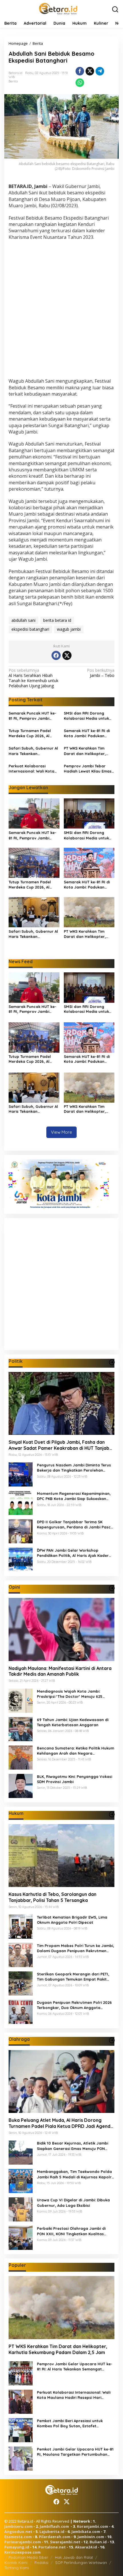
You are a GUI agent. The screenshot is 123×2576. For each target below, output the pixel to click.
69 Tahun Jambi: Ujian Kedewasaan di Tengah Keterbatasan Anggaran (73, 1722)
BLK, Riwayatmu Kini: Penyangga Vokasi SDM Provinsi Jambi (75, 1779)
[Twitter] (67, 655)
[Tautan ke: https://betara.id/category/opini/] (112, 1588)
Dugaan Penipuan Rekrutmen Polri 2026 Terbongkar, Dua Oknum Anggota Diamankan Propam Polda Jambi (74, 2005)
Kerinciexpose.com (22, 2552)
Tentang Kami (17, 2568)
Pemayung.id (17, 2547)
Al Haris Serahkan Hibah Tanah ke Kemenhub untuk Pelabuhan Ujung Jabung (33, 678)
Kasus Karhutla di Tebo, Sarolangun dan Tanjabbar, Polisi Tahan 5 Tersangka (52, 1897)
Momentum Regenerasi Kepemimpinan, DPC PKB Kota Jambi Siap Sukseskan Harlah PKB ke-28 (74, 1496)
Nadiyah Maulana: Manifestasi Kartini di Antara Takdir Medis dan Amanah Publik (60, 1671)
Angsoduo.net (18, 2532)
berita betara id (57, 620)
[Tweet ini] (90, 71)
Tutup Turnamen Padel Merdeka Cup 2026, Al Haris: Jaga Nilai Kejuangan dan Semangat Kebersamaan (33, 733)
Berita (13, 81)
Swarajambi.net (65, 2542)
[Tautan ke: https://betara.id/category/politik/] (112, 1362)
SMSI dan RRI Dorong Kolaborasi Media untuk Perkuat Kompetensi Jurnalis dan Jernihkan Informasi (86, 716)
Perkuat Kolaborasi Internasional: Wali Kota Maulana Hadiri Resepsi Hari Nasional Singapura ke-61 (32, 769)
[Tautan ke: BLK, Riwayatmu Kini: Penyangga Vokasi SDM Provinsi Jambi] (21, 1785)
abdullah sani (23, 620)
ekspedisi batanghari (30, 629)
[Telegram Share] (100, 71)
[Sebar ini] (80, 71)
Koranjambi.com (93, 2526)
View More (61, 1132)
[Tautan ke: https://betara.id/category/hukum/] (112, 1814)
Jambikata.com (86, 2532)
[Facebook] (56, 655)
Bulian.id (98, 2542)
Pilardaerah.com (55, 2537)
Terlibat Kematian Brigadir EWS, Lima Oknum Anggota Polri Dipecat (72, 1920)
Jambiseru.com (18, 2526)
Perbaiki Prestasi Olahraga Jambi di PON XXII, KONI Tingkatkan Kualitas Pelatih (71, 2231)
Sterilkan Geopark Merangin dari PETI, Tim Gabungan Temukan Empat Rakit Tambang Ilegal (73, 1977)
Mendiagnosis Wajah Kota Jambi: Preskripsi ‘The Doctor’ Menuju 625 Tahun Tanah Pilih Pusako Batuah (70, 1694)
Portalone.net (52, 2547)
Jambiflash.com (54, 2526)
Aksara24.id (86, 2547)
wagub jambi (69, 629)
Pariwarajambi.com (23, 2542)
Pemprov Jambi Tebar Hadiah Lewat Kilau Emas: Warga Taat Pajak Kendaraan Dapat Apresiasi (88, 769)
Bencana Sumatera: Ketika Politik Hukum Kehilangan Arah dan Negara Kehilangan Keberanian (76, 1751)
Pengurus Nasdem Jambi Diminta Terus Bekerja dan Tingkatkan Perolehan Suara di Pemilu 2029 (74, 1468)
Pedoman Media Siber (28, 2557)
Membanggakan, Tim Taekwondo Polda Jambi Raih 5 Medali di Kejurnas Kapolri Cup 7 (75, 2174)
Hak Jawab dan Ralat (74, 2557)
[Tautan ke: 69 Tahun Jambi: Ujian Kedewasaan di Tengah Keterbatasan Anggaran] (21, 1728)
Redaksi (41, 2563)
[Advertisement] (61, 310)
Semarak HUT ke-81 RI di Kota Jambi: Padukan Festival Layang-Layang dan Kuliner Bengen (87, 733)
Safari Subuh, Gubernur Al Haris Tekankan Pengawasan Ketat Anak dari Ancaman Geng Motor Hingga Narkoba (34, 751)
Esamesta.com (18, 2537)
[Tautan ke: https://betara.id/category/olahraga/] (112, 2040)
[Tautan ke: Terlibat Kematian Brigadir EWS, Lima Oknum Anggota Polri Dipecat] (21, 1926)
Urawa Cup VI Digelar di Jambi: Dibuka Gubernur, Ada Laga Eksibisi (73, 2203)
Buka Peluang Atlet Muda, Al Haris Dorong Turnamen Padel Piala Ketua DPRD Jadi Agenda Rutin (61, 2123)
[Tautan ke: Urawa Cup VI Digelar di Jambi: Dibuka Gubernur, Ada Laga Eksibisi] (21, 2209)
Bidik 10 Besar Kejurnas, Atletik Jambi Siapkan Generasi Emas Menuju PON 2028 (73, 2146)
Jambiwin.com (91, 2537)
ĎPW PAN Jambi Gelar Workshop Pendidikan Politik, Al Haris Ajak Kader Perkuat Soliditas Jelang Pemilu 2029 (73, 1553)
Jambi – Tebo (101, 673)
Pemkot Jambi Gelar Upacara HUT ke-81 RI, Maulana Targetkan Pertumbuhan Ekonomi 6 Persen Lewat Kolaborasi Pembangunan (75, 2452)
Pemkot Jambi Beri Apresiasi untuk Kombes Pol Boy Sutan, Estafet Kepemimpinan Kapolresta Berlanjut (72, 2423)
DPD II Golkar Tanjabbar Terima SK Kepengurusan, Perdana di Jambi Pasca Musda (75, 1525)
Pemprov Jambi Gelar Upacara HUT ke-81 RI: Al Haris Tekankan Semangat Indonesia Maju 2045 (75, 2367)
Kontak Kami (16, 2563)
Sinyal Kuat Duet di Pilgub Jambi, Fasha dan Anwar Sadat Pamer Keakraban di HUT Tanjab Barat (59, 1445)
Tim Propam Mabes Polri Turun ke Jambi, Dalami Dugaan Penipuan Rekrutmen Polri (76, 1948)
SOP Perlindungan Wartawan (81, 2563)
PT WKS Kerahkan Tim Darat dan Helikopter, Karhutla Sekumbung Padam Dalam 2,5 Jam (85, 751)
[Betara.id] (58, 8)
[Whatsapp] (80, 83)
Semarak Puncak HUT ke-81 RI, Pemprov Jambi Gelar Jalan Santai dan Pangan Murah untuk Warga (32, 716)
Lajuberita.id (52, 2532)
